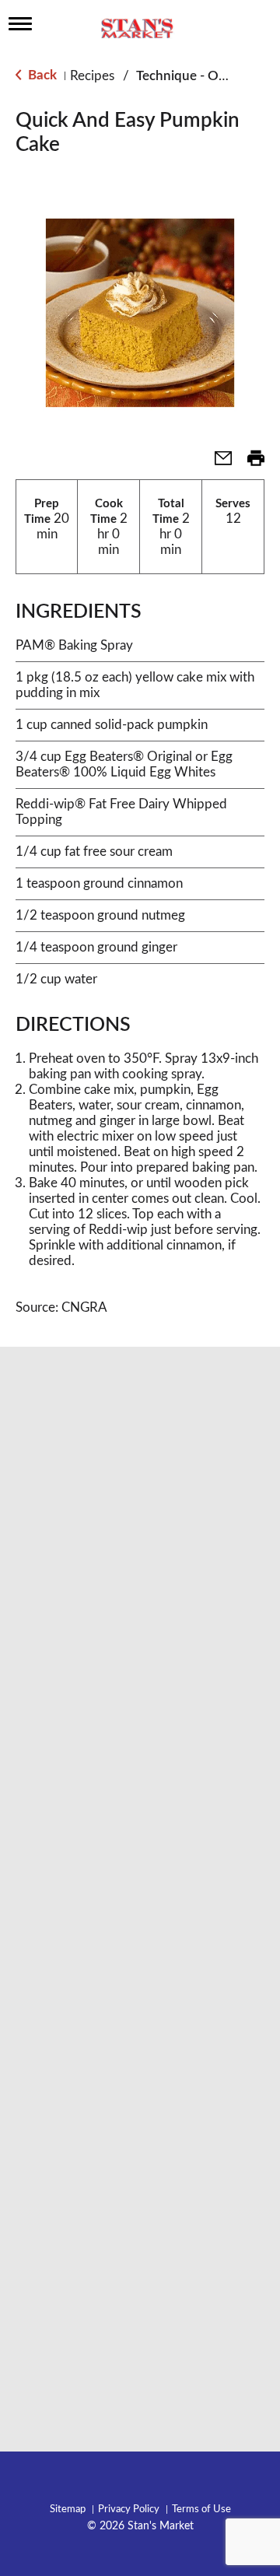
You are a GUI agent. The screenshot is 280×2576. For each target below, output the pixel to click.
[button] (217, 463)
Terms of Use (201, 2509)
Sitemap (68, 2509)
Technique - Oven (188, 76)
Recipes (92, 76)
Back (41, 75)
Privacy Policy (129, 2509)
